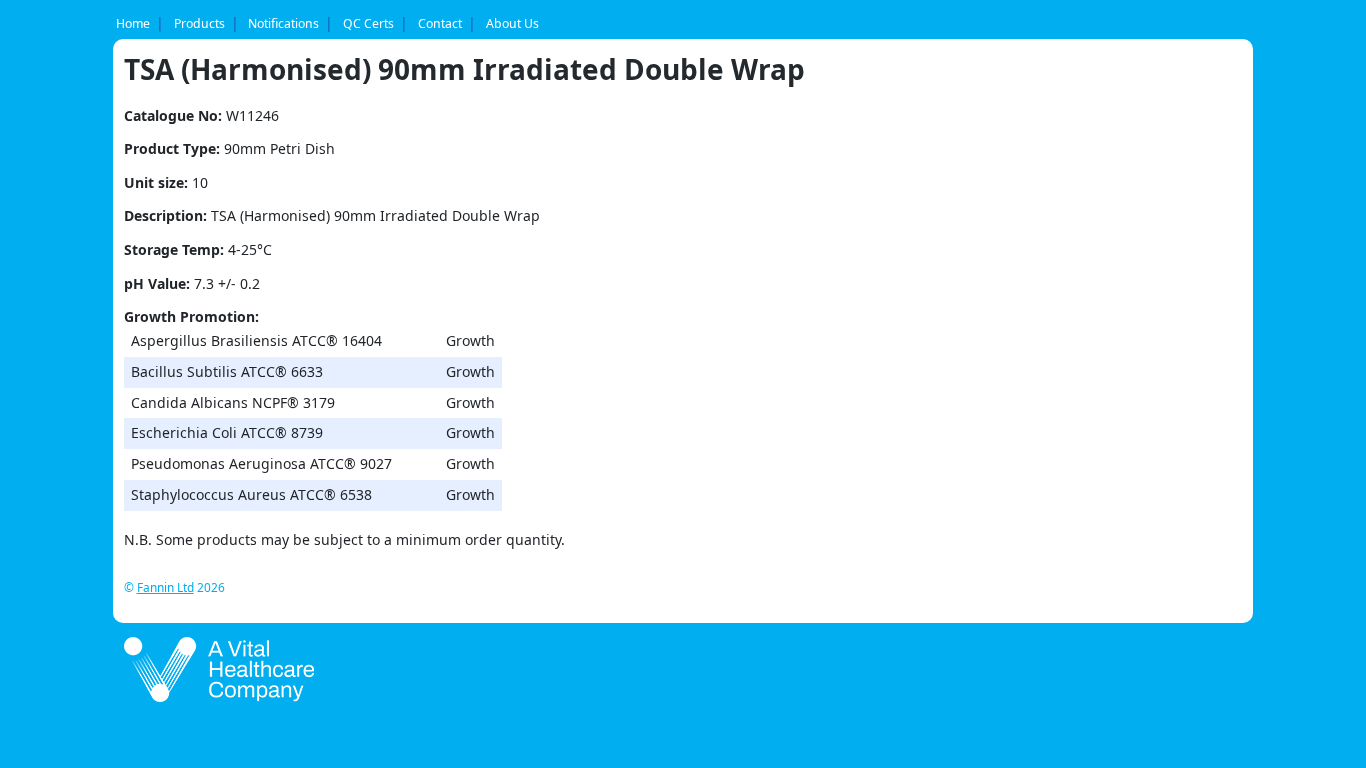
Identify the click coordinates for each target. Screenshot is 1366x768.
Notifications (283, 23)
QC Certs (368, 23)
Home (133, 23)
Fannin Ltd (165, 587)
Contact (440, 23)
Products (199, 23)
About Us (512, 23)
